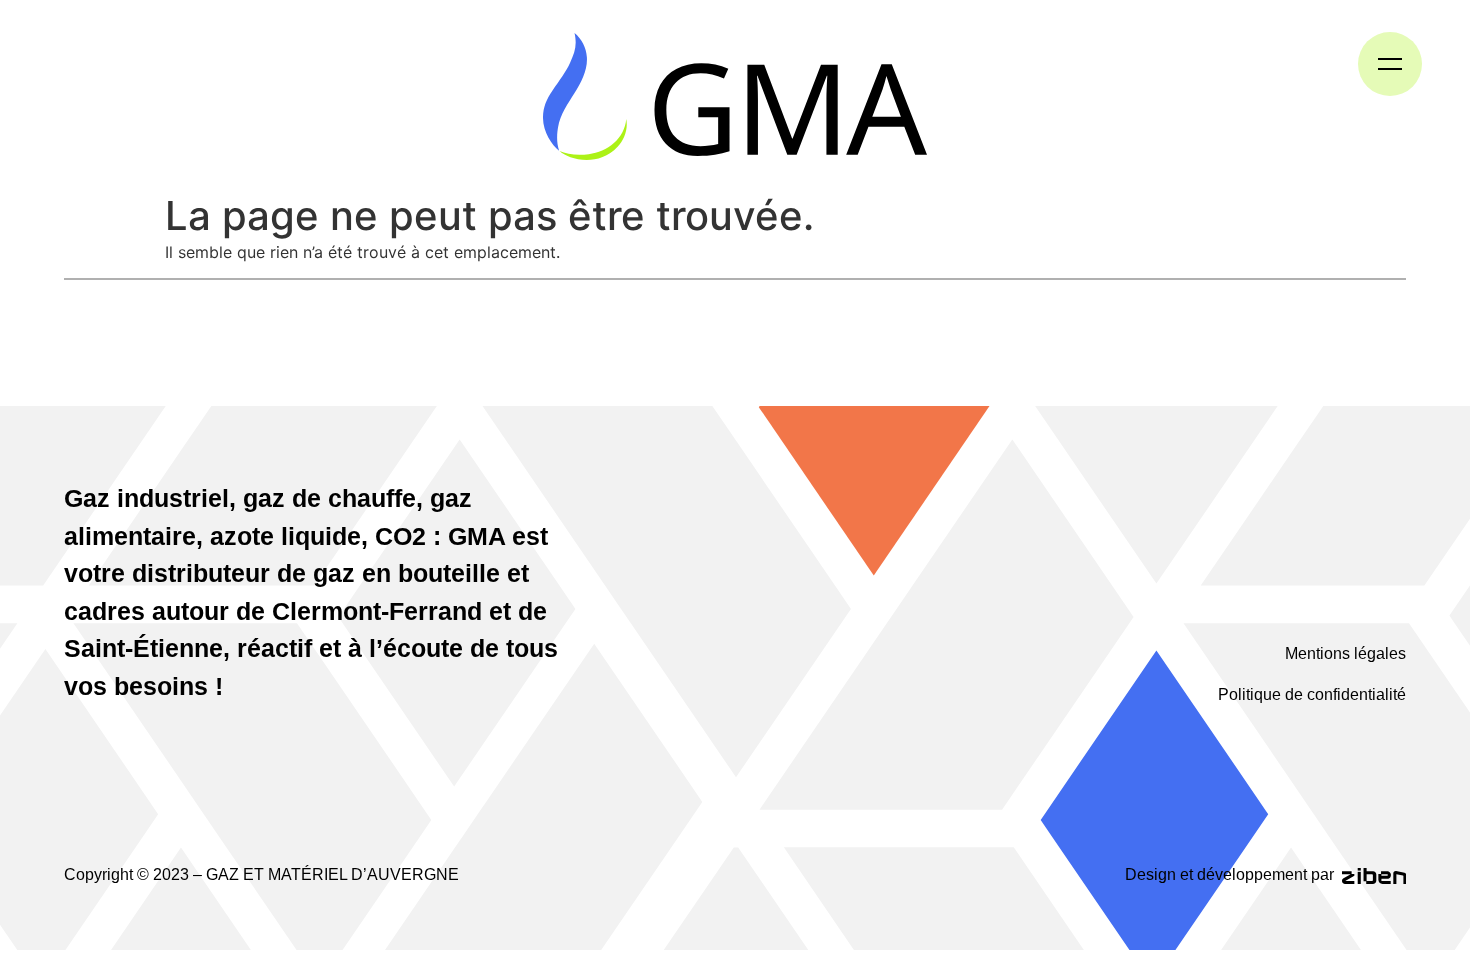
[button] (1390, 64)
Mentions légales (1345, 653)
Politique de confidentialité (1312, 694)
